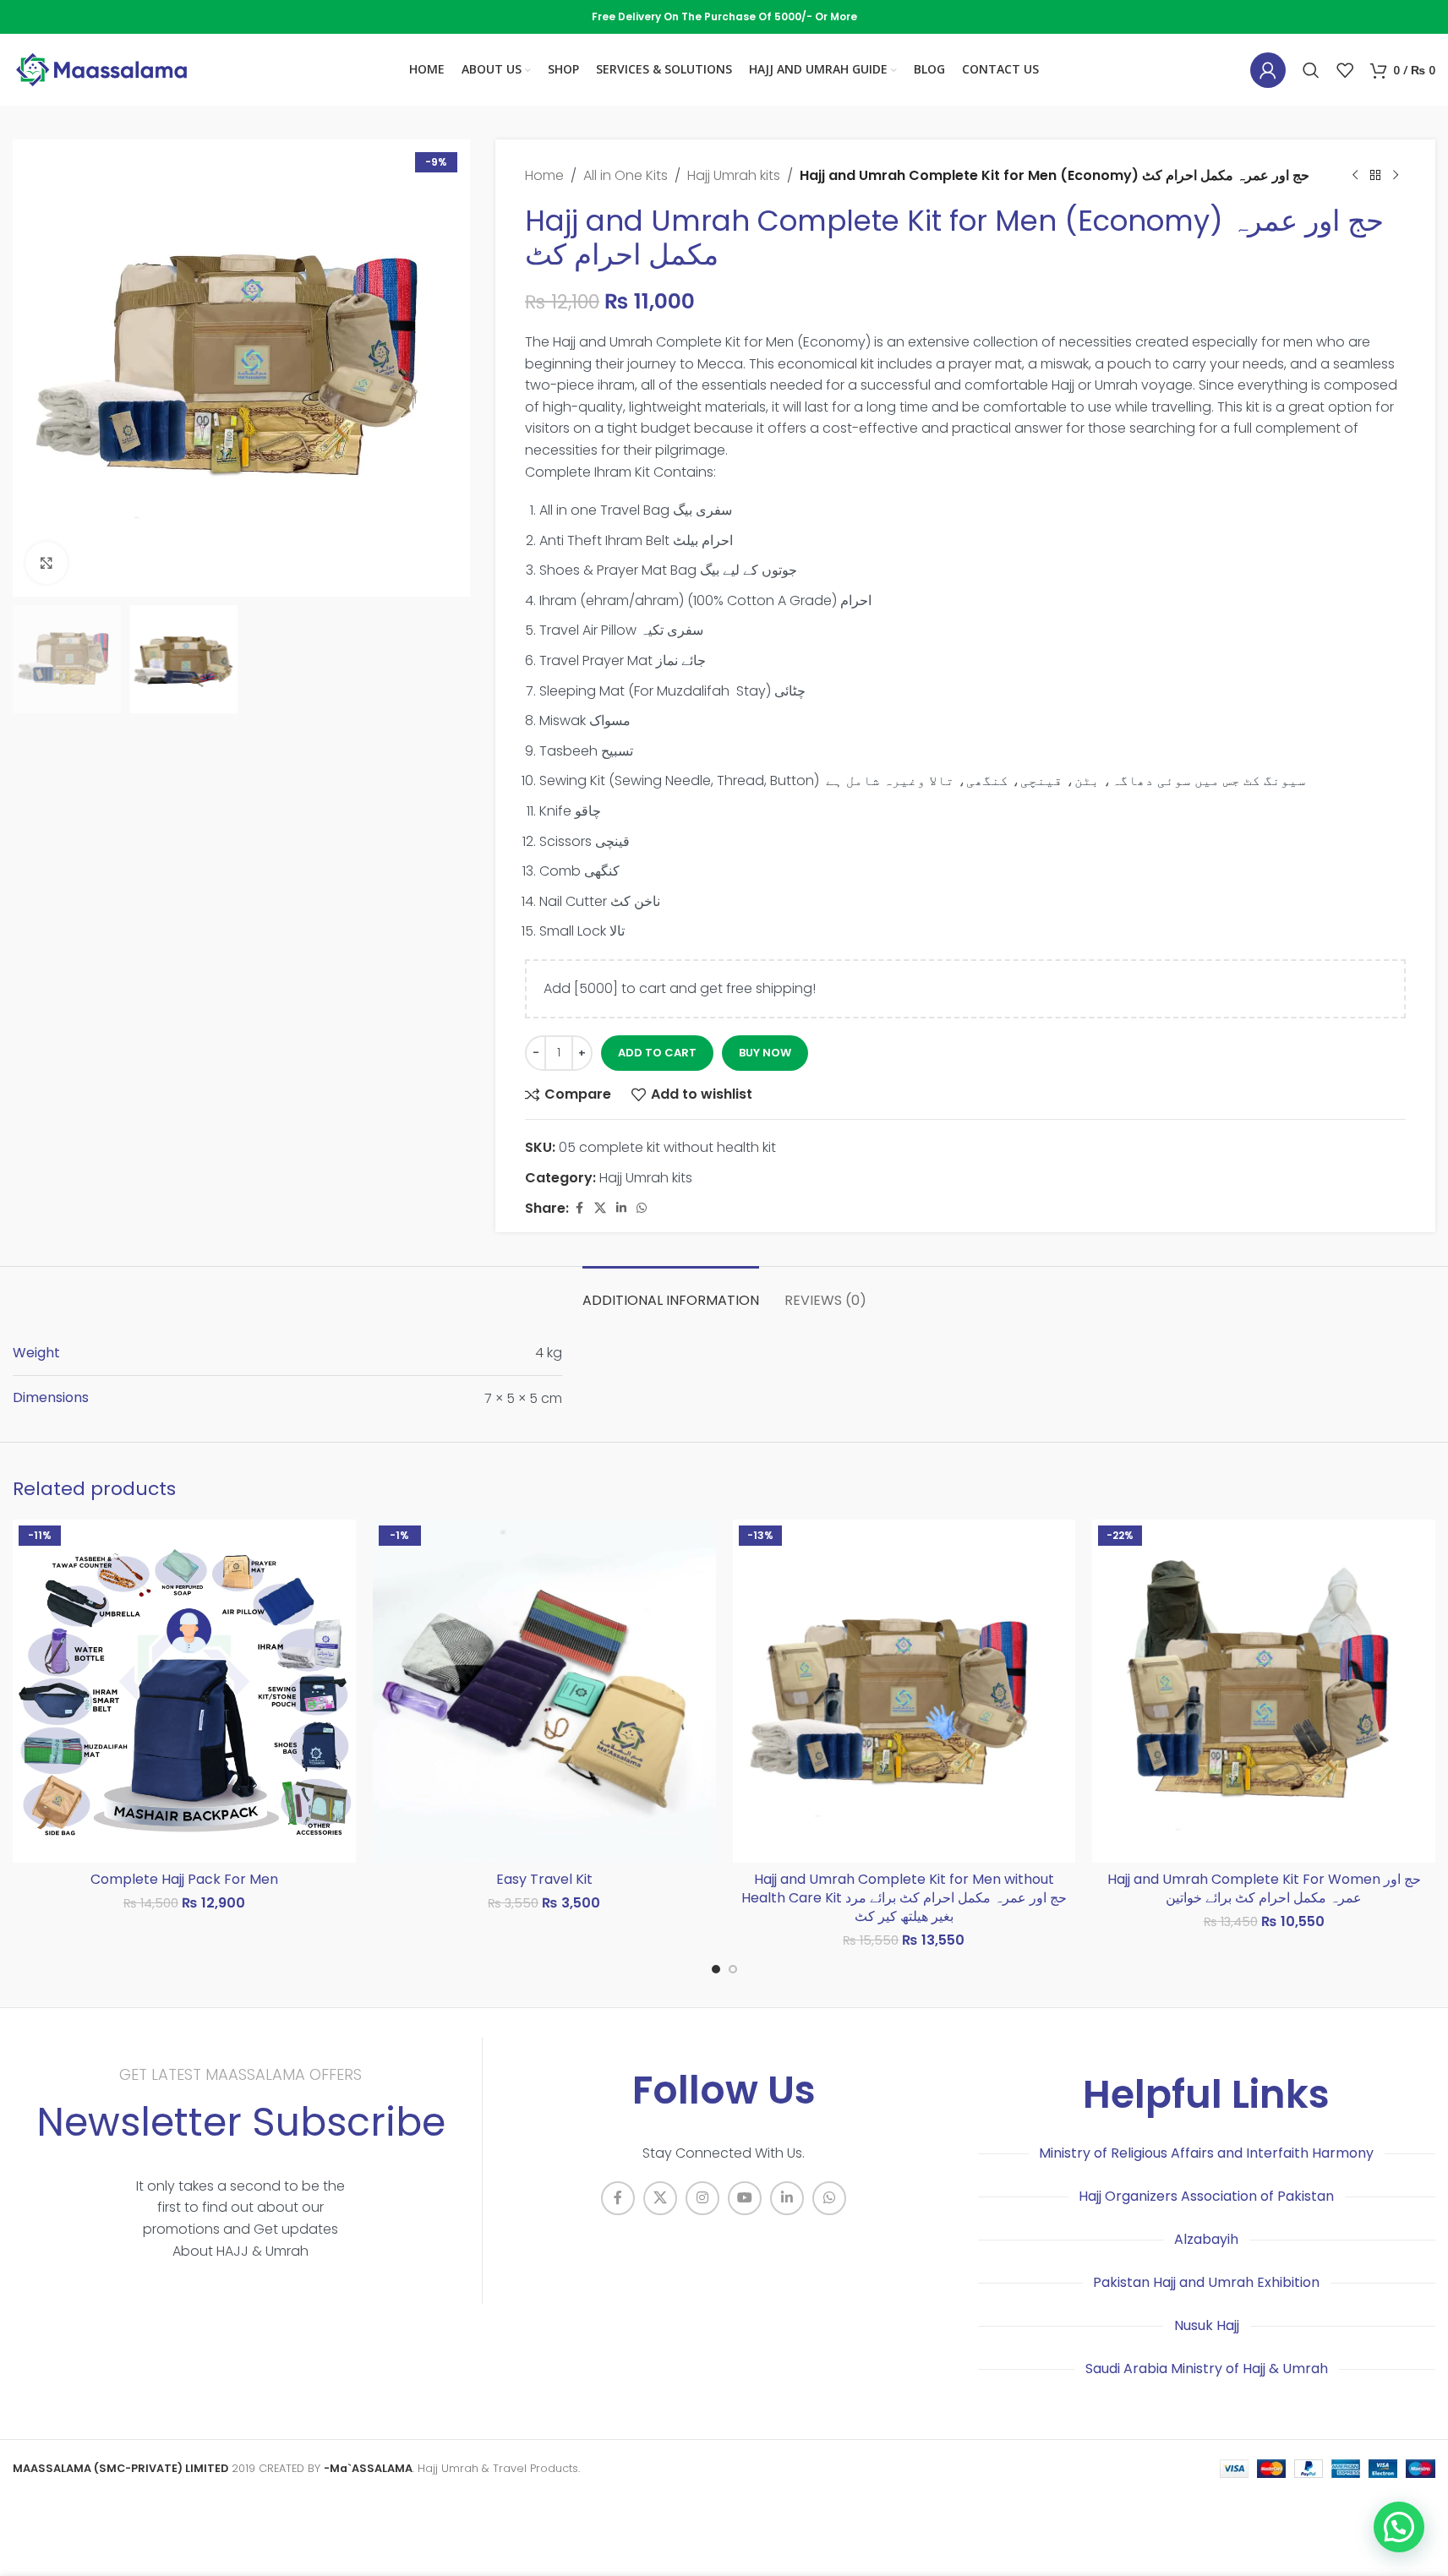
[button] (1399, 2527)
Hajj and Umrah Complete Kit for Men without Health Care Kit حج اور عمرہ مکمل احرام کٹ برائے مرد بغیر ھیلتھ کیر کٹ (904, 1898)
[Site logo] (101, 69)
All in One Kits (626, 175)
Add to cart (657, 1053)
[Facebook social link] (579, 1208)
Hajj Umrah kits (734, 175)
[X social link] (600, 1208)
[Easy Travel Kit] (544, 1691)
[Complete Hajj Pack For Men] (184, 1691)
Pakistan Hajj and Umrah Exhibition (1206, 2282)
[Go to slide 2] (733, 1969)
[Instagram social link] (702, 2198)
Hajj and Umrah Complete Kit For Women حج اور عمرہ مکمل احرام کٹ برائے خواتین (1264, 1888)
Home (544, 175)
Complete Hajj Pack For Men (184, 1879)
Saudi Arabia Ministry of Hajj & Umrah (1207, 2369)
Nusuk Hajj (1207, 2325)
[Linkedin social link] (621, 1208)
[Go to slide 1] (716, 1969)
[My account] (1268, 70)
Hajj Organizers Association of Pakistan (1206, 2196)
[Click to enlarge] (46, 563)
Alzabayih (1206, 2239)
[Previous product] (1355, 176)
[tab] (671, 1292)
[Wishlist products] (1345, 70)
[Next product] (1396, 176)
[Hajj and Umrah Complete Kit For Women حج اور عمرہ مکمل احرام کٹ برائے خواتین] (1264, 1691)
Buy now (765, 1053)
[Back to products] (1375, 176)
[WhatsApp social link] (642, 1208)
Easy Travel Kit (544, 1879)
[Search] (1311, 70)
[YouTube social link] (745, 2198)
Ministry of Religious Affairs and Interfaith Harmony (1206, 2153)
